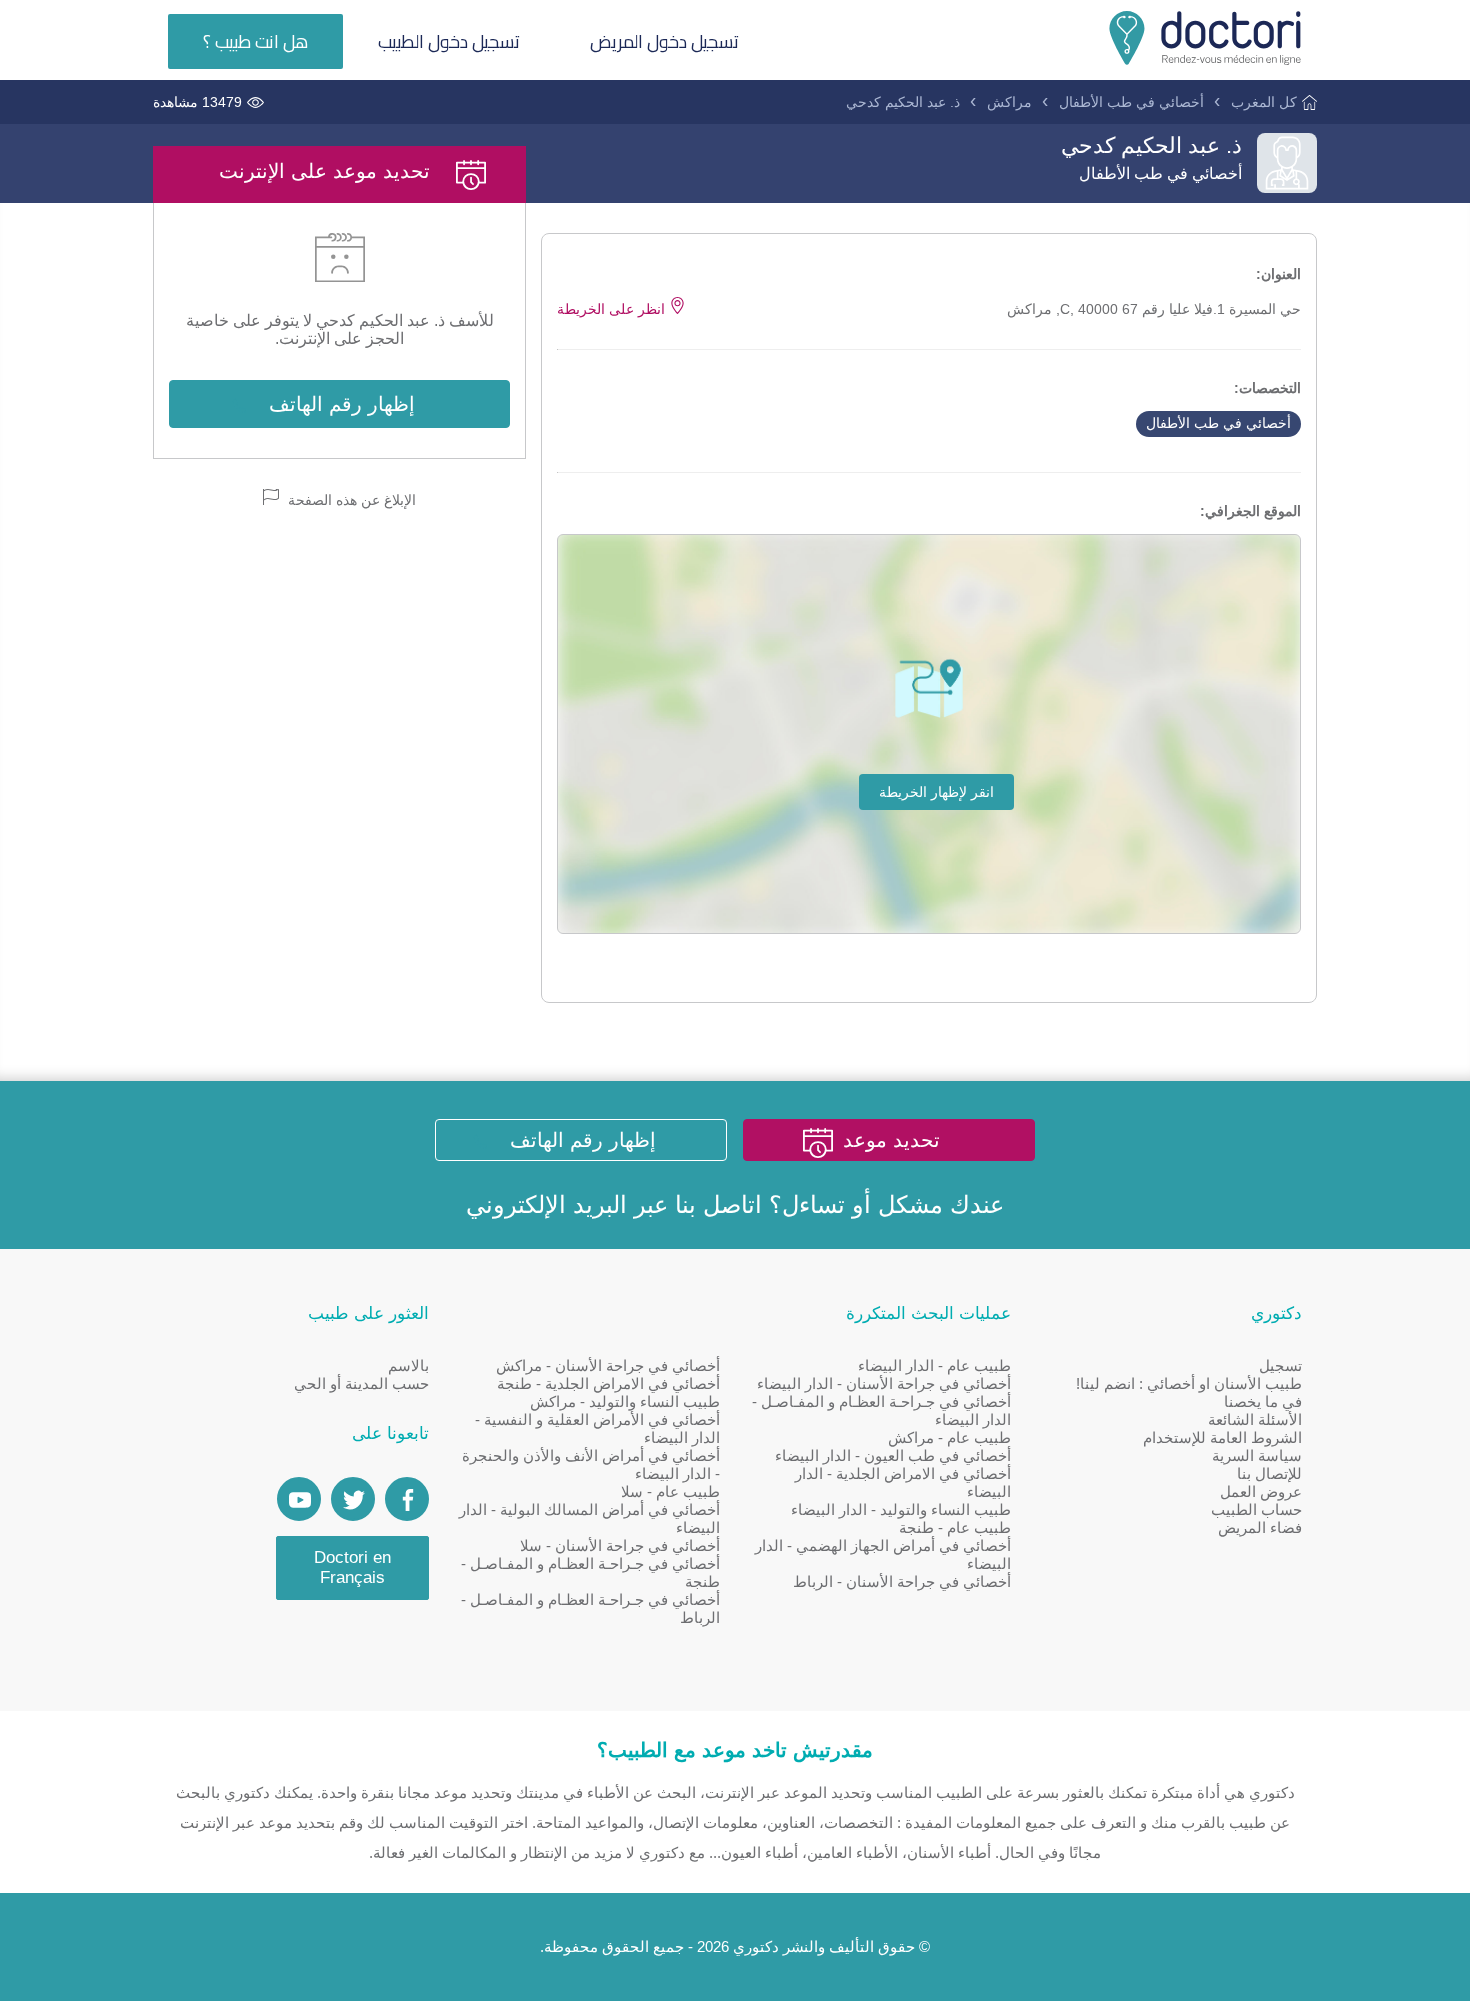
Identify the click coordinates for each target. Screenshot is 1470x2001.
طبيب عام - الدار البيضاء (934, 1365)
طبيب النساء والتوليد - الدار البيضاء (901, 1509)
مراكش (1009, 102)
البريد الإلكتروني (546, 1204)
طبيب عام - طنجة (955, 1527)
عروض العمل (1261, 1491)
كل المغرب (1264, 102)
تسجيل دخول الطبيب (449, 41)
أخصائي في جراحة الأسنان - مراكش (608, 1365)
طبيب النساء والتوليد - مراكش (625, 1401)
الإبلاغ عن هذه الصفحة (350, 500)
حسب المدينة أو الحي (361, 1383)
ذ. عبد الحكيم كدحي (903, 102)
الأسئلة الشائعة (1255, 1419)
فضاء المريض (1260, 1527)
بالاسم (408, 1365)
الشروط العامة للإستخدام (1222, 1437)
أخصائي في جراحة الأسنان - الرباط (902, 1581)
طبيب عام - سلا (670, 1491)
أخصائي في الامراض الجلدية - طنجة (608, 1383)
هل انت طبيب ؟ (255, 41)
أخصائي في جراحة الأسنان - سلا (620, 1545)
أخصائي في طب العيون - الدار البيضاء (893, 1455)
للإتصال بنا (1269, 1473)
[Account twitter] (353, 1499)
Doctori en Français (352, 1567)
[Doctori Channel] (299, 1499)
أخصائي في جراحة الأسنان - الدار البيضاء (884, 1383)
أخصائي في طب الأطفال (1131, 102)
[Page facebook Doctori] (407, 1499)
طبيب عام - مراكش (949, 1437)
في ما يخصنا (1263, 1401)
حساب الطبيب (1256, 1509)
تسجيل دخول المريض (664, 41)
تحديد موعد (891, 1140)
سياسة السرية (1257, 1455)
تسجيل (1280, 1365)
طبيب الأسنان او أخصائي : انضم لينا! (1189, 1383)
